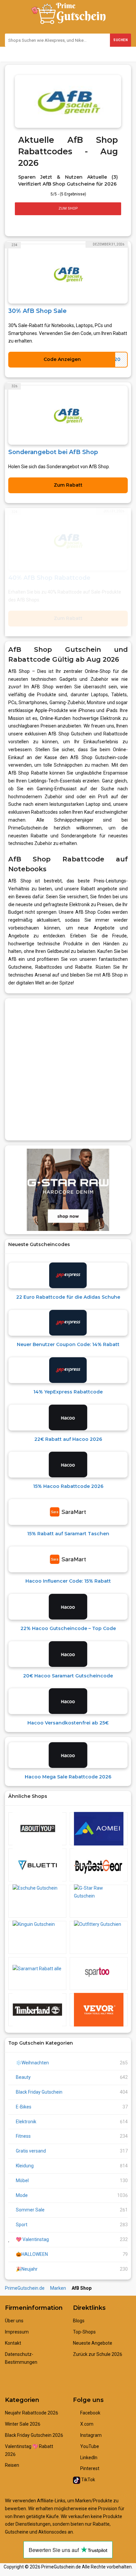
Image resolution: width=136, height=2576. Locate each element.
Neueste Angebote (93, 2343)
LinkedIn (88, 2458)
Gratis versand (31, 2151)
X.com (86, 2424)
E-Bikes (24, 2107)
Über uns (14, 2321)
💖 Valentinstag (32, 2239)
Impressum (17, 2332)
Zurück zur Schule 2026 (98, 2354)
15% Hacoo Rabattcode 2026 (68, 1486)
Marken (58, 2288)
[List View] (25, 224)
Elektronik (26, 2122)
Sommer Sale (30, 2210)
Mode (22, 2195)
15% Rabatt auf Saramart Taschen (68, 1534)
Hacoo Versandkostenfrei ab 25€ (68, 1723)
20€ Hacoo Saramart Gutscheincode (68, 1676)
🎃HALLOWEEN (32, 2254)
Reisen (12, 2465)
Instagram (90, 2435)
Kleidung (25, 2166)
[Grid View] (18, 224)
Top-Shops (84, 2332)
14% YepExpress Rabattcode (68, 1392)
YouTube (89, 2446)
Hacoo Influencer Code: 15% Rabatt (68, 1581)
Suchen (120, 40)
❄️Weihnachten (32, 2063)
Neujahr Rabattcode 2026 (32, 2413)
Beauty (23, 2077)
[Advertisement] (68, 1069)
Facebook (90, 2413)
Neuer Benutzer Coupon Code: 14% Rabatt (68, 1344)
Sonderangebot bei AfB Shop (53, 452)
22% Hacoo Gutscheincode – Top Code (68, 1628)
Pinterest (89, 2468)
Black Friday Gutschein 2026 (34, 2435)
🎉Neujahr (27, 2269)
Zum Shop (68, 208)
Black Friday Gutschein (39, 2092)
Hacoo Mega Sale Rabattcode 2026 (68, 1777)
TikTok (88, 2480)
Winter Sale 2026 (23, 2424)
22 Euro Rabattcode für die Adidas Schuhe (68, 1297)
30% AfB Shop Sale (37, 311)
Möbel (22, 2181)
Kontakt (13, 2343)
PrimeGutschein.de (25, 2288)
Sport (22, 2225)
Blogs (79, 2321)
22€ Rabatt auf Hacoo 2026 (68, 1439)
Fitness (23, 2136)
